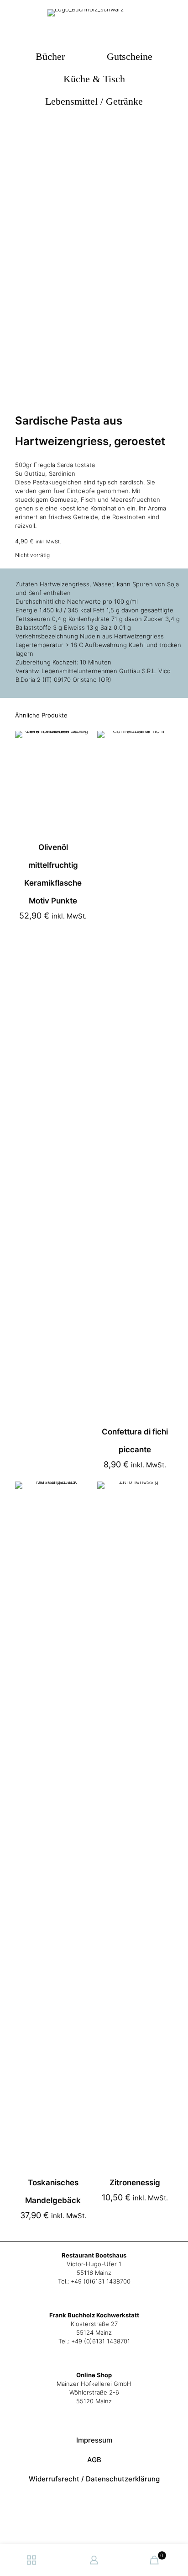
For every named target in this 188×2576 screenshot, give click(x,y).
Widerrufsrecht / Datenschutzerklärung (94, 2479)
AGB (94, 2460)
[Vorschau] (80, 768)
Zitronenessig (135, 2183)
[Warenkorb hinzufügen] (80, 741)
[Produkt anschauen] (80, 754)
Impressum (94, 2440)
